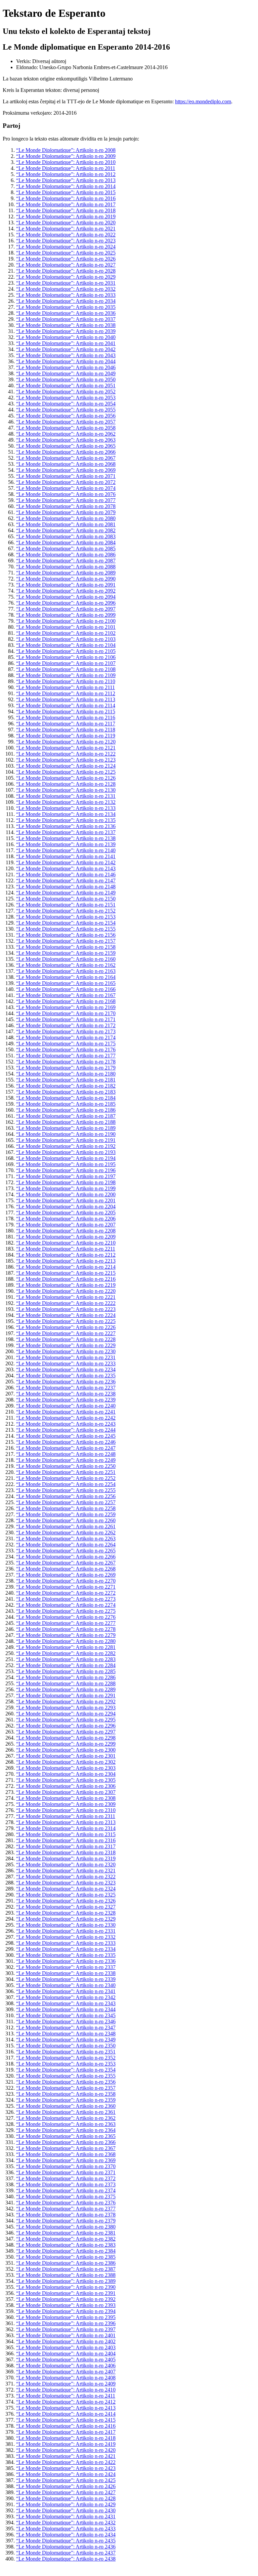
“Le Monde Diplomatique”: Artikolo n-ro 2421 (66, 2456)
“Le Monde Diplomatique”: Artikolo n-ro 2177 (66, 1056)
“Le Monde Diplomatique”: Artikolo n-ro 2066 (66, 452)
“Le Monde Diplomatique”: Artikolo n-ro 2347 (66, 2027)
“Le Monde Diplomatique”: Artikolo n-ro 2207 (66, 1225)
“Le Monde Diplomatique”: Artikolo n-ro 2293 (66, 1708)
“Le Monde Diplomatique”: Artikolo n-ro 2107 (66, 663)
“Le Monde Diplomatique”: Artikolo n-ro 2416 (66, 2426)
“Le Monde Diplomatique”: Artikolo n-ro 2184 (66, 1098)
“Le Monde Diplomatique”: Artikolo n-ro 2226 (66, 1327)
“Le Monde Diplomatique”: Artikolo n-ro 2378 (66, 2215)
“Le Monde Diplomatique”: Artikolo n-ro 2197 (66, 1176)
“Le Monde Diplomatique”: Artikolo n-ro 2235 (66, 1376)
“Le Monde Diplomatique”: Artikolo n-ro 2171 (66, 1019)
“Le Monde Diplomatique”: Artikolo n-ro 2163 (66, 971)
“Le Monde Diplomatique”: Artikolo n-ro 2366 (66, 2142)
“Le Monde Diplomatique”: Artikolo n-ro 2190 (66, 1134)
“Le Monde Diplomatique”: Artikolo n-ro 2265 (66, 1551)
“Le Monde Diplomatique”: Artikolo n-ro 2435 (66, 2541)
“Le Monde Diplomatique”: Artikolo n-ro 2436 (66, 2547)
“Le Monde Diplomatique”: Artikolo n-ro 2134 (66, 814)
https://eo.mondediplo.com (203, 101)
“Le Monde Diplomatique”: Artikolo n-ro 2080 (66, 518)
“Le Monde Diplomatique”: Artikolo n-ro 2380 (66, 2227)
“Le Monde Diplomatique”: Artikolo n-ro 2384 (66, 2251)
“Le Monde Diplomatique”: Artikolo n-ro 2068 (66, 464)
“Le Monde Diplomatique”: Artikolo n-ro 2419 (66, 2444)
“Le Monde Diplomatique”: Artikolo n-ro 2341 (66, 1991)
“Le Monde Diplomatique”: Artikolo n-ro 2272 (66, 1593)
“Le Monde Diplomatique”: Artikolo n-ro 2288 (66, 1683)
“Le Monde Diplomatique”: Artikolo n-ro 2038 (66, 325)
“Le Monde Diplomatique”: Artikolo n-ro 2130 (66, 790)
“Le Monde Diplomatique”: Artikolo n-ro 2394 (66, 2311)
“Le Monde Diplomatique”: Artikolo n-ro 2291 (66, 1695)
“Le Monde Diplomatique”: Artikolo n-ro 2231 (66, 1357)
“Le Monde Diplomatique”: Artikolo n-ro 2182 (66, 1086)
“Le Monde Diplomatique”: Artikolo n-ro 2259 (66, 1514)
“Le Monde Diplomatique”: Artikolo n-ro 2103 (66, 639)
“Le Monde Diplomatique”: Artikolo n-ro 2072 (66, 482)
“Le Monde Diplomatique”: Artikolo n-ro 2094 (66, 597)
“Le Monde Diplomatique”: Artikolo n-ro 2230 (66, 1351)
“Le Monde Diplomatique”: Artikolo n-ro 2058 (66, 428)
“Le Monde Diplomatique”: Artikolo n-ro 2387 (66, 2269)
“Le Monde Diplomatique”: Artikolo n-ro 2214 (66, 1267)
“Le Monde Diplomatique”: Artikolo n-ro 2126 (66, 778)
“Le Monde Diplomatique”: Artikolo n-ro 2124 (66, 766)
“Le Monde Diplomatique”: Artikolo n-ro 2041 (66, 343)
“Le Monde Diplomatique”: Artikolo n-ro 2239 (66, 1400)
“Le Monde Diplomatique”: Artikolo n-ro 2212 (66, 1255)
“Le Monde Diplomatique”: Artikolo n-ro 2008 (66, 150)
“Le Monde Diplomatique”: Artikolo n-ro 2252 (66, 1478)
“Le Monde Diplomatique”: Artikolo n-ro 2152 (66, 911)
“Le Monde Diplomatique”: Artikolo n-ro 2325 (66, 1895)
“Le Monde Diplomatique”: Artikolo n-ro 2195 (66, 1164)
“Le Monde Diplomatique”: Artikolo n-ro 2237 (66, 1388)
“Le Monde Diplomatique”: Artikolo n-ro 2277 (66, 1623)
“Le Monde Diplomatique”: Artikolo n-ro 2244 (66, 1430)
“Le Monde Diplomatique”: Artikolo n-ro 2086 (66, 555)
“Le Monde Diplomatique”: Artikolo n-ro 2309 (66, 1804)
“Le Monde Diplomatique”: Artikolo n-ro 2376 (66, 2203)
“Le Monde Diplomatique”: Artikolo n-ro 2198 (66, 1182)
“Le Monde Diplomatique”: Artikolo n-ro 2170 (66, 1013)
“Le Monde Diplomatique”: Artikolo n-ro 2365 (66, 2136)
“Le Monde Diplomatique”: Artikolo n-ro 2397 (66, 2329)
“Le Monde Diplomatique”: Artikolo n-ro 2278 (66, 1629)
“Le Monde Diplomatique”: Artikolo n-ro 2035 (66, 307)
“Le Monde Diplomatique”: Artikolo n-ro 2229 (66, 1345)
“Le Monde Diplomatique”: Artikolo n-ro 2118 (66, 730)
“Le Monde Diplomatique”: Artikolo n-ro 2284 (66, 1665)
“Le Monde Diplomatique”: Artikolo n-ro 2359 (66, 2100)
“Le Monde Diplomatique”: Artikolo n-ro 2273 (66, 1599)
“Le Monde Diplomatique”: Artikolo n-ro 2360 (66, 2106)
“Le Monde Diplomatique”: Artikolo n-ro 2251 (66, 1472)
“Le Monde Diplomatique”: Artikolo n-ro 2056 (66, 416)
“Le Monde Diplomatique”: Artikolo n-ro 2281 (66, 1647)
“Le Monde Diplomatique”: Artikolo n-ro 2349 (66, 2040)
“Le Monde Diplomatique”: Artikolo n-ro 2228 (66, 1339)
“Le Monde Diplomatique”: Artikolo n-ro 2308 (66, 1798)
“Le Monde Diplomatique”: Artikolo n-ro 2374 (66, 2190)
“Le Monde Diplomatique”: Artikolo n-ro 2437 (66, 2553)
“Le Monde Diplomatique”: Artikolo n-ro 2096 (66, 603)
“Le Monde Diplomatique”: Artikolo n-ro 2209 (66, 1237)
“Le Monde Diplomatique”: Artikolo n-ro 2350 (66, 2046)
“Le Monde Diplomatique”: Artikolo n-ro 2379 (66, 2221)
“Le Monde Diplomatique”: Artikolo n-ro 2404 (66, 2353)
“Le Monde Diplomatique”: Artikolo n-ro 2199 (66, 1188)
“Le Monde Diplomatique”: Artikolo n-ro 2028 (66, 271)
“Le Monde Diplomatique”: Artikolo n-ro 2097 (66, 609)
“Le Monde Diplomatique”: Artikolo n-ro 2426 (66, 2486)
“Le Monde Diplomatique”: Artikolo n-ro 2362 (66, 2118)
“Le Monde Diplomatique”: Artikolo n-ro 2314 (66, 1828)
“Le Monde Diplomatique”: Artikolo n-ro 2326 (66, 1901)
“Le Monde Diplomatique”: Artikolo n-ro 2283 (66, 1659)
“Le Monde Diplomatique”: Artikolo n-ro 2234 (66, 1369)
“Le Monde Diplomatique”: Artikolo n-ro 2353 (66, 2064)
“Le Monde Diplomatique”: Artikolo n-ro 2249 (66, 1460)
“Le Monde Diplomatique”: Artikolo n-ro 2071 (66, 476)
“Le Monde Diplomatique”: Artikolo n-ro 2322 (66, 1877)
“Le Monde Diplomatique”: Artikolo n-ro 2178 (66, 1062)
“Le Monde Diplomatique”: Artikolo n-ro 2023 (66, 241)
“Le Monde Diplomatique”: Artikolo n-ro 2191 (66, 1140)
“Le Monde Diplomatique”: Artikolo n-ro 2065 (66, 446)
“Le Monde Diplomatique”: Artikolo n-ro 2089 (66, 573)
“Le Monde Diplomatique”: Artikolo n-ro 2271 (66, 1587)
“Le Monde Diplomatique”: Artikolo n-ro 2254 (66, 1484)
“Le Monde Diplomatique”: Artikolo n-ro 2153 (66, 917)
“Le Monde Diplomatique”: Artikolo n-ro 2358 (66, 2094)
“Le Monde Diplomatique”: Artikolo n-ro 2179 (66, 1068)
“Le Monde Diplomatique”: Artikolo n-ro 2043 (66, 355)
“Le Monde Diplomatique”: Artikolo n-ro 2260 (66, 1520)
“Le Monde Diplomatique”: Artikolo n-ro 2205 (66, 1213)
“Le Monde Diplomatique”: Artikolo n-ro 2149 (66, 893)
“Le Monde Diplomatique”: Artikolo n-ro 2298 (66, 1738)
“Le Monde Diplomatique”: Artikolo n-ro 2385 (66, 2257)
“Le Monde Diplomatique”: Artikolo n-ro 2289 (66, 1689)
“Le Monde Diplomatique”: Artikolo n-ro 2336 (66, 1961)
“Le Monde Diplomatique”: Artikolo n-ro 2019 (66, 216)
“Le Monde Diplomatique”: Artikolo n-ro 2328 (66, 1913)
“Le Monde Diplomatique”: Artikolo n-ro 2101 (66, 627)
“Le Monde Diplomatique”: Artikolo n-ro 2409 (66, 2384)
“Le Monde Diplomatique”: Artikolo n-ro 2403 (66, 2347)
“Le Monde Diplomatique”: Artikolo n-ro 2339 (66, 1979)
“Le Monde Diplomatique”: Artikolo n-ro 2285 (66, 1671)
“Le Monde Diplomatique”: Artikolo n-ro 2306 (66, 1786)
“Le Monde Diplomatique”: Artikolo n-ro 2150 (66, 899)
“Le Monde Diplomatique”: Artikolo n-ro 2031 (66, 283)
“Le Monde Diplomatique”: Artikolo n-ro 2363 (66, 2124)
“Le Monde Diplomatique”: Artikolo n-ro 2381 (66, 2233)
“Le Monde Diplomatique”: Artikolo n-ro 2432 (66, 2523)
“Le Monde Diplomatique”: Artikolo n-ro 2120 (66, 742)
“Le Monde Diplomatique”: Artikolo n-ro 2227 (66, 1333)
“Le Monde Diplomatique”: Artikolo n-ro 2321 (66, 1871)
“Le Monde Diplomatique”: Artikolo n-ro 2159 (66, 953)
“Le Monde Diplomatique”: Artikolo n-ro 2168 (66, 1001)
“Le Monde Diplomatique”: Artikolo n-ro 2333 (66, 1943)
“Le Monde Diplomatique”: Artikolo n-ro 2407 (66, 2372)
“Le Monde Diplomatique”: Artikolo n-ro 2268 (66, 1569)
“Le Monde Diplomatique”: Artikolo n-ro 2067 (66, 458)
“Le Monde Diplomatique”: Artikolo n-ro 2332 (66, 1937)
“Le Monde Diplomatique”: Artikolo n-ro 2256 (66, 1496)
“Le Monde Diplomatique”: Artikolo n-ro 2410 (66, 2390)
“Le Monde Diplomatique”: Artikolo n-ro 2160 (66, 959)
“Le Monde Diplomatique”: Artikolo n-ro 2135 (66, 820)
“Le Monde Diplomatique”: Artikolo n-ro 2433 (66, 2529)
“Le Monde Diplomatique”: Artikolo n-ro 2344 (66, 2009)
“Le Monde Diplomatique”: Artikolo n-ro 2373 (66, 2184)
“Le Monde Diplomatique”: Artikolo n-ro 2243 (66, 1424)
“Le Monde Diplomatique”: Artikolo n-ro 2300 (66, 1750)
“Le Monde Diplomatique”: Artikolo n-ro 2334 (66, 1949)
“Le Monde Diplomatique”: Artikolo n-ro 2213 (66, 1261)
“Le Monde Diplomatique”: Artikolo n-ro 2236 (66, 1382)
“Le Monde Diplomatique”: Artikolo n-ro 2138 (66, 838)
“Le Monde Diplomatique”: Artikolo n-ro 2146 (66, 874)
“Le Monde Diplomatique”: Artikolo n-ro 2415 (66, 2420)
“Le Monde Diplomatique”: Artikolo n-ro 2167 (66, 995)
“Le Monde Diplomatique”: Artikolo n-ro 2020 (66, 223)
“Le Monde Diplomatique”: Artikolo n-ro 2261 (66, 1526)
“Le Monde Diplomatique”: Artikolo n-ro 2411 (66, 2396)
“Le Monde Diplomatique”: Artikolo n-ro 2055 (66, 410)
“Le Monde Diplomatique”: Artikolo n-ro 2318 (66, 1852)
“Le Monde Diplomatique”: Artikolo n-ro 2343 (66, 2003)
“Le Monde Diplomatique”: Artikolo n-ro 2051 (66, 386)
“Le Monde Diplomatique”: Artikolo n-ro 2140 (66, 850)
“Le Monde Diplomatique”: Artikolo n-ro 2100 (66, 621)
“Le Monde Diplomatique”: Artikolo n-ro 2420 (66, 2450)
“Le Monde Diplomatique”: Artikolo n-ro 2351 (66, 2052)
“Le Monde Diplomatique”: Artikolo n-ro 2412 (66, 2402)
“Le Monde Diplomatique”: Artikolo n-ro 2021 (66, 229)
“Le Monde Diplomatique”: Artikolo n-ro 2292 (66, 1702)
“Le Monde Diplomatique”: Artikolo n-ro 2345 (66, 2015)
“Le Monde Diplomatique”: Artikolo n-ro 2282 (66, 1653)
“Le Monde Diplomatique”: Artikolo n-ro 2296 (66, 1726)
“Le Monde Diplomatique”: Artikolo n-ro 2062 (66, 434)
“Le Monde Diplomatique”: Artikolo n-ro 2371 (66, 2172)
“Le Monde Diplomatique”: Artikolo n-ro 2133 (66, 808)
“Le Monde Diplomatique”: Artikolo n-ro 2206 (66, 1219)
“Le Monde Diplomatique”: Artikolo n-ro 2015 (66, 192)
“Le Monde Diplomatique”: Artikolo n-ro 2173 (66, 1031)
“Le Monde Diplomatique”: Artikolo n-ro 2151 (66, 905)
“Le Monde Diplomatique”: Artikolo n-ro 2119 (66, 736)
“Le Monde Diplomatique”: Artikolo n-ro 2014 (66, 186)
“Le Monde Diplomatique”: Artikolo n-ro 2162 (66, 965)
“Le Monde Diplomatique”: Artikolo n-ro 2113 (66, 699)
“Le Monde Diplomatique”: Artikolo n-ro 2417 (66, 2432)
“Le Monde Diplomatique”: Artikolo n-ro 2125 (66, 772)
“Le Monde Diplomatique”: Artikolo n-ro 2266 (66, 1557)
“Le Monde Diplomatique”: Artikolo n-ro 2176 (66, 1050)
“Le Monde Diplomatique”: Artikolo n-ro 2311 (66, 1816)
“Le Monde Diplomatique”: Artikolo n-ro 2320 (66, 1865)
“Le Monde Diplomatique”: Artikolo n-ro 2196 (66, 1170)
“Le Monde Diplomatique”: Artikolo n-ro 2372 (66, 2178)
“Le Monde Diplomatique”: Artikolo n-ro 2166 (66, 989)
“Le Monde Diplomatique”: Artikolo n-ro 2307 (66, 1792)
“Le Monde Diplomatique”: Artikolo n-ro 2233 (66, 1363)
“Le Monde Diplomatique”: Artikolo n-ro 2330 (66, 1925)
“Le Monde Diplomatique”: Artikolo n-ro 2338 (66, 1973)
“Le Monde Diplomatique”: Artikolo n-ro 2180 (66, 1074)
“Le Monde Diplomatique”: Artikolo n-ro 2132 (66, 802)
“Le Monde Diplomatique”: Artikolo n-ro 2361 (66, 2112)
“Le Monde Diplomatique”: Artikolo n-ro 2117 (66, 724)
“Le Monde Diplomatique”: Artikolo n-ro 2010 (66, 162)
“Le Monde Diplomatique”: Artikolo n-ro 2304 (66, 1774)
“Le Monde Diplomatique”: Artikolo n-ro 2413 (66, 2408)
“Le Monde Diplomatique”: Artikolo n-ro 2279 (66, 1635)
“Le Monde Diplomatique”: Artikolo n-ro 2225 (66, 1321)
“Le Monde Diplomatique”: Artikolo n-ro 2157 (66, 941)
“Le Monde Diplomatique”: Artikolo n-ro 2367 (66, 2148)
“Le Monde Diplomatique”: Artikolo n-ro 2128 (66, 784)
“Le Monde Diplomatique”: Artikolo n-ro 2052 (66, 392)
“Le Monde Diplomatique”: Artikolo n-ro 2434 (66, 2535)
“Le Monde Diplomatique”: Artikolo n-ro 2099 (66, 615)
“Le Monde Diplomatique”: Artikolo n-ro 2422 (66, 2462)
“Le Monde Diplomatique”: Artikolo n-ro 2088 (66, 567)
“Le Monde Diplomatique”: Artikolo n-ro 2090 (66, 579)
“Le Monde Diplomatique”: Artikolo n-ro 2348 (66, 2034)
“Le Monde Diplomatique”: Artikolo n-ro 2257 (66, 1502)
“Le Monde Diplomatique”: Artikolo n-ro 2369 (66, 2160)
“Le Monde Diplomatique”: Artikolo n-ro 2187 (66, 1116)
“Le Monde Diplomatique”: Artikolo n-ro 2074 (66, 488)
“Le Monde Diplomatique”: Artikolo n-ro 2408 (66, 2378)
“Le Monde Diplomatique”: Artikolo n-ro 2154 (66, 923)
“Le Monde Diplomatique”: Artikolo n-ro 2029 (66, 277)
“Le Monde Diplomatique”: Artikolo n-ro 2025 (66, 253)
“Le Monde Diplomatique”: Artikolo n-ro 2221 (66, 1297)
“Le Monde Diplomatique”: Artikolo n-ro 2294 (66, 1714)
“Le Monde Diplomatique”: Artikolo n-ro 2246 (66, 1442)
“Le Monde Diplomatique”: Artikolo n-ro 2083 (66, 536)
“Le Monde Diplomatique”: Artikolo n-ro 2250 (66, 1466)
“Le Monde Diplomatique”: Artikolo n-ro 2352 (66, 2058)
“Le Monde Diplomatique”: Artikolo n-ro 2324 (66, 1889)
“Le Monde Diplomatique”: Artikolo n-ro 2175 (66, 1044)
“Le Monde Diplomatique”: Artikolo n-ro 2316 (66, 1840)
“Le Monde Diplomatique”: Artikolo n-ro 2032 (66, 289)
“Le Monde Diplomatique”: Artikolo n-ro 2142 (66, 862)
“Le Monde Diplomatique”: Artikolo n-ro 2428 (66, 2498)
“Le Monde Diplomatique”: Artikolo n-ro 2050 (66, 379)
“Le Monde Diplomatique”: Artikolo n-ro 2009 (66, 156)
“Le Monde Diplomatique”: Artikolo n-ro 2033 (66, 295)
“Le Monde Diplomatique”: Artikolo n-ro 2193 (66, 1152)
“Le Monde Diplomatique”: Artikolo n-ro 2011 (66, 168)
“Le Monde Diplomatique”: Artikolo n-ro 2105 (66, 651)
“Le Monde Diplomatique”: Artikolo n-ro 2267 (66, 1563)
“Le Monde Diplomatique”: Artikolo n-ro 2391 (66, 2293)
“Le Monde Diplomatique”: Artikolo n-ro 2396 (66, 2323)
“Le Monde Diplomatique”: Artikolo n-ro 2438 (66, 2559)
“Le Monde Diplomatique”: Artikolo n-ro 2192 (66, 1146)
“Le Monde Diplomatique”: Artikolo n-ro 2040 (66, 337)
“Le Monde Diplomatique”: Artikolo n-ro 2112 (66, 693)
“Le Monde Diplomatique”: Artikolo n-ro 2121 (66, 748)
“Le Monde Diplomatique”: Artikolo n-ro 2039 (66, 331)
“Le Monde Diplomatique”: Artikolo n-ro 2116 (66, 718)
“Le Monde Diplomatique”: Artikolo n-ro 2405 (66, 2360)
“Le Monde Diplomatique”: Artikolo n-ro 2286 (66, 1677)
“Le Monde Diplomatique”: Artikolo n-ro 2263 (66, 1539)
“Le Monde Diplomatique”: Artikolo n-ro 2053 (66, 398)
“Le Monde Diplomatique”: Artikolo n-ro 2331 (66, 1931)
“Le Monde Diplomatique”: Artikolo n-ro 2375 (66, 2197)
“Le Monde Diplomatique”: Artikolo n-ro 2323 (66, 1883)
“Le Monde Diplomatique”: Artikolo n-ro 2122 (66, 754)
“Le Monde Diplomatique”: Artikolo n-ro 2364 (66, 2130)
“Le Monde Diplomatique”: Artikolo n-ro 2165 (66, 983)
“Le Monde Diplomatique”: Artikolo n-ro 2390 (66, 2287)
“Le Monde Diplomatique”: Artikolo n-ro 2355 (66, 2076)
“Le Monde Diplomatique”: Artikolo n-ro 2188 (66, 1122)
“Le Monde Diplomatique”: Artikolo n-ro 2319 (66, 1858)
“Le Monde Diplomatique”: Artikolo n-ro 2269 (66, 1575)
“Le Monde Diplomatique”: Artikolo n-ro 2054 (66, 404)
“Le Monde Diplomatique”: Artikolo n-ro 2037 (66, 319)
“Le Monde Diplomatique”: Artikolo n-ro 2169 (66, 1007)
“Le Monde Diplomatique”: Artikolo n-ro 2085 (66, 549)
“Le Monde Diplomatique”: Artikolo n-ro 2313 (66, 1822)
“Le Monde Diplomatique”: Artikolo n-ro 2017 (66, 204)
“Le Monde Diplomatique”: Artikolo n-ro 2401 (66, 2335)
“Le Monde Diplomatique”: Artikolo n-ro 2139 (66, 844)
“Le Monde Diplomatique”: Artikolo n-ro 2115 (66, 711)
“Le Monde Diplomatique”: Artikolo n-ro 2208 (66, 1231)
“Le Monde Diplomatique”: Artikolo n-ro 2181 (66, 1080)
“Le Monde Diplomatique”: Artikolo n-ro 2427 (66, 2492)
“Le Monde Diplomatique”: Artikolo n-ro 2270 (66, 1581)
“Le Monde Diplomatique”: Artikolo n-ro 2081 (66, 524)
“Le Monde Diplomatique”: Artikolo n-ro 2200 (66, 1194)
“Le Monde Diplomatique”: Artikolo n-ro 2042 (66, 349)
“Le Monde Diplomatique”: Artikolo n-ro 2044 (66, 361)
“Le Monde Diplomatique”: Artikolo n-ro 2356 (66, 2082)
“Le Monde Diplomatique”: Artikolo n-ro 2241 (66, 1412)
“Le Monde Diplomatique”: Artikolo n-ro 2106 (66, 657)
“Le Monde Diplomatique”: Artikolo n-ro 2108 (66, 669)
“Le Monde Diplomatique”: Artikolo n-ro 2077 (66, 500)
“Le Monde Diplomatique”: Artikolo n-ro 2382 (66, 2239)
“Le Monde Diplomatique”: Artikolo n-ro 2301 (66, 1756)
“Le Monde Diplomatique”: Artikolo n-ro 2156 (66, 935)
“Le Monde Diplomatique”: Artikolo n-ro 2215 (66, 1273)
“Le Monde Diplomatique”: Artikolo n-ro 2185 (66, 1104)
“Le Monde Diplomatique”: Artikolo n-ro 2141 (66, 856)
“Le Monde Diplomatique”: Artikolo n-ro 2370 (66, 2166)
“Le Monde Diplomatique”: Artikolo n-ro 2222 (66, 1303)
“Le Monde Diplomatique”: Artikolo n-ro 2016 (66, 198)
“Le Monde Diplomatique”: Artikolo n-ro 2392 (66, 2299)
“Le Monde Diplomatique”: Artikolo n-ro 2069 (66, 470)
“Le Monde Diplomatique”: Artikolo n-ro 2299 (66, 1744)
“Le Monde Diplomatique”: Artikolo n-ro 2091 (66, 585)
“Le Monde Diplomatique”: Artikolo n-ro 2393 (66, 2305)
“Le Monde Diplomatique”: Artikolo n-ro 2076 (66, 494)
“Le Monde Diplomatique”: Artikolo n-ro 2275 (66, 1611)
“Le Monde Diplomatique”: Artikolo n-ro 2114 (66, 705)
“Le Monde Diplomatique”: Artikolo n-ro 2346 (66, 2021)
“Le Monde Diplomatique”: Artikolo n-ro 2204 (66, 1207)
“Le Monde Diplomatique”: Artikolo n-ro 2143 (66, 868)
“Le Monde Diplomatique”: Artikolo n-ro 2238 (66, 1394)
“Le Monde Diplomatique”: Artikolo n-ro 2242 (66, 1418)
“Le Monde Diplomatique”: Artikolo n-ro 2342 (66, 1997)
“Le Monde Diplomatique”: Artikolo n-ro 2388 (66, 2275)
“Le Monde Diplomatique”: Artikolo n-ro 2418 (66, 2438)
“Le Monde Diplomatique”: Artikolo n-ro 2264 (66, 1545)
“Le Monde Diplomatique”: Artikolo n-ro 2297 (66, 1732)
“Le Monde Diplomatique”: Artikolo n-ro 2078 (66, 506)
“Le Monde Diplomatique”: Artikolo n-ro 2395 (66, 2317)
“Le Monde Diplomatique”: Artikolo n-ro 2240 (66, 1406)
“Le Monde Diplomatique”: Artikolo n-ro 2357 (66, 2088)
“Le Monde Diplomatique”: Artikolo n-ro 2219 (66, 1285)
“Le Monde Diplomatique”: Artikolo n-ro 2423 (66, 2468)
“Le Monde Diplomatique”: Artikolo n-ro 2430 (66, 2510)
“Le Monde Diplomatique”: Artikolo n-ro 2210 (66, 1243)
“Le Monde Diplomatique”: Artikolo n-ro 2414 (66, 2414)
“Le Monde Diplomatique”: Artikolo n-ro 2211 (66, 1249)
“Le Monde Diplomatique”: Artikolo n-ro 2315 (66, 1834)
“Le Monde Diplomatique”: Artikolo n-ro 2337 (66, 1967)
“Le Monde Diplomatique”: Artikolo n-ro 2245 (66, 1436)
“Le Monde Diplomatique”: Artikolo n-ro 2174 (66, 1037)
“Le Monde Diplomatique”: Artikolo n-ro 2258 (66, 1508)
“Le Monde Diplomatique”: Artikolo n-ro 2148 (66, 887)
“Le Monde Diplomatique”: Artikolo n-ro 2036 (66, 313)
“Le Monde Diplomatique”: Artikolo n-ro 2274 (66, 1605)
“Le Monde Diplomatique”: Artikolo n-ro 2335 (66, 1955)
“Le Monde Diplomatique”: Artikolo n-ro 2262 (66, 1532)
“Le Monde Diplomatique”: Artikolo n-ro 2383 (66, 2245)
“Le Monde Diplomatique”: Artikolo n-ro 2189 (66, 1128)
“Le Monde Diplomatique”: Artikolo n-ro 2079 (66, 512)
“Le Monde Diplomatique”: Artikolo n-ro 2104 (66, 645)
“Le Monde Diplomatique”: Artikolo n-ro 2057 (66, 422)
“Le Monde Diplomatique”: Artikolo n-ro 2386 (66, 2263)
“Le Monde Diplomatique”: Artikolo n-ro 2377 (66, 2209)
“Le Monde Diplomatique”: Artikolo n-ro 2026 (66, 259)
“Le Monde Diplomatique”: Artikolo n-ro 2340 (66, 1985)
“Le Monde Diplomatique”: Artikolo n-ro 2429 (66, 2504)
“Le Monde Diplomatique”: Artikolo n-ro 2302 (66, 1762)
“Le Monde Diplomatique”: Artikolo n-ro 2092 (66, 591)
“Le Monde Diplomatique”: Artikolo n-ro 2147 (66, 881)
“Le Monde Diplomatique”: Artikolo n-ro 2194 (66, 1158)
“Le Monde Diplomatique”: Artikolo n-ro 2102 (66, 633)
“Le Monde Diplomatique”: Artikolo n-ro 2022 (66, 235)
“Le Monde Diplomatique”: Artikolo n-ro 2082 (66, 530)
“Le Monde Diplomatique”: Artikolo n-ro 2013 (66, 180)
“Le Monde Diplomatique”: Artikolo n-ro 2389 (66, 2281)
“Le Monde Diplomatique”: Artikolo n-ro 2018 (66, 210)
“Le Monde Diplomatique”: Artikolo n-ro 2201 (66, 1200)
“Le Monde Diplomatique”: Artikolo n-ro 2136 (66, 826)
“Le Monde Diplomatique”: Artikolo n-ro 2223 (66, 1309)
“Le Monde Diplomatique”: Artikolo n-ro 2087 (66, 561)
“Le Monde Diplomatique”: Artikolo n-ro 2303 (66, 1768)
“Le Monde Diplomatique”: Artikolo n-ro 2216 (66, 1279)
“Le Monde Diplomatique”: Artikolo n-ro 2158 (66, 947)
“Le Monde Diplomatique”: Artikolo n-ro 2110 (66, 681)
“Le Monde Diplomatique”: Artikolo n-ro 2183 (66, 1092)
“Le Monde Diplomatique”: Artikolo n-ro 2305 (66, 1780)
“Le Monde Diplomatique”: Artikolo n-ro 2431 (66, 2516)
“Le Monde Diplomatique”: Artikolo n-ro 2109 (66, 675)
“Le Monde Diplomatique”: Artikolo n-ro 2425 (66, 2480)
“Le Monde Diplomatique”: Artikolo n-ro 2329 (66, 1919)
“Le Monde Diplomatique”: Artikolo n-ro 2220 (66, 1291)
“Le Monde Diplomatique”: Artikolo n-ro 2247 (66, 1448)
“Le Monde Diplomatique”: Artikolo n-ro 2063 (66, 440)
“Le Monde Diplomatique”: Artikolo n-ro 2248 (66, 1454)
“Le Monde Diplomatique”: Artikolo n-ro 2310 (66, 1810)
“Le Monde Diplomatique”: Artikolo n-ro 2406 (66, 2366)
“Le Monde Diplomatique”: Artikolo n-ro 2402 (66, 2341)
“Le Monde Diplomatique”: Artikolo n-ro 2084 (66, 542)
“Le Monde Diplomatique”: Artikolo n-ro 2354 (66, 2070)
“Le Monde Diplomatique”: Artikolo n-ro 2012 (66, 174)
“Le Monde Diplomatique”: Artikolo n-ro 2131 (66, 796)
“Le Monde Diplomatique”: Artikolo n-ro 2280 (66, 1641)
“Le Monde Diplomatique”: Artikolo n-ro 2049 (66, 373)
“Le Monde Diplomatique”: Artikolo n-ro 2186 (66, 1110)
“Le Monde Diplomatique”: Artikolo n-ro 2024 (66, 247)
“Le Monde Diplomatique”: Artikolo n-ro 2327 (66, 1907)
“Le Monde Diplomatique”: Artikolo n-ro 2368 (66, 2154)
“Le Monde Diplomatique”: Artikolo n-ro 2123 (66, 760)
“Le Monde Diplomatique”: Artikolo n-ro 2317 (66, 1846)
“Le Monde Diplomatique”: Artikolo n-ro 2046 (66, 367)
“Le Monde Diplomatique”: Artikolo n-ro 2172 (66, 1025)
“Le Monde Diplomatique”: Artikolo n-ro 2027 (66, 265)
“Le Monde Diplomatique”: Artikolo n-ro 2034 (66, 301)
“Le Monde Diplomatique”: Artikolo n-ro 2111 (66, 687)
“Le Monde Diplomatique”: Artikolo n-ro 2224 (66, 1315)
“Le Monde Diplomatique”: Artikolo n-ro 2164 (66, 977)
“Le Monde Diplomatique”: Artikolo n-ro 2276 (66, 1617)
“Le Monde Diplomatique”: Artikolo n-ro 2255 (66, 1490)
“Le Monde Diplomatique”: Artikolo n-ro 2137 (66, 832)
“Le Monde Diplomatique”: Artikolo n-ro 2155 (66, 929)
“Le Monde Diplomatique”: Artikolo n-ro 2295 (66, 1720)
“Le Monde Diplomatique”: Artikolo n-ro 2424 (66, 2474)
